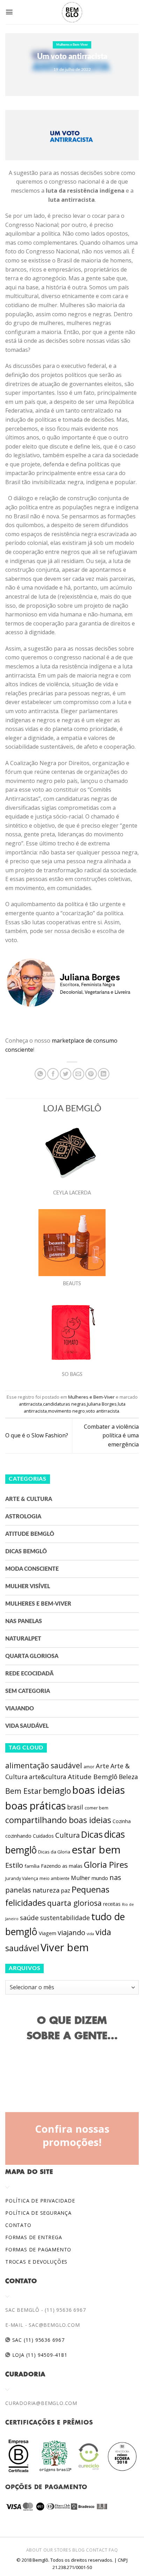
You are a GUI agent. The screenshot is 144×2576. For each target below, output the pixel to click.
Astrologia (23, 1517)
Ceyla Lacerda (72, 1193)
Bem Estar (23, 1791)
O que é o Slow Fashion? (37, 1435)
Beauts (72, 1284)
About (34, 2550)
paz (66, 1890)
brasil (75, 1807)
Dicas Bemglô (26, 1552)
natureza (46, 1890)
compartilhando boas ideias (58, 1820)
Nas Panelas (24, 1621)
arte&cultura (48, 1777)
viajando (71, 1933)
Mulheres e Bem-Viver (72, 45)
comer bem (96, 1808)
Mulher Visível (28, 1586)
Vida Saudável (27, 1726)
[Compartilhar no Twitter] (66, 1074)
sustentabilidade (65, 1918)
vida (90, 1934)
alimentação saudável (44, 1765)
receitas (112, 1904)
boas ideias (99, 1790)
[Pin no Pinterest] (91, 1074)
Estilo (14, 1865)
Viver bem (65, 1947)
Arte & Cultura (29, 1499)
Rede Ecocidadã (29, 1674)
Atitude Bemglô (30, 1534)
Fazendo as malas (62, 1866)
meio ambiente (55, 1878)
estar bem (96, 1850)
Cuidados (43, 1836)
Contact (97, 2550)
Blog (78, 2550)
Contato (18, 2225)
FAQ (113, 2550)
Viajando (20, 1709)
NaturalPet (23, 1639)
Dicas (92, 1834)
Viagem (48, 1933)
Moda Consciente (32, 1569)
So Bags (72, 1375)
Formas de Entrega (34, 2237)
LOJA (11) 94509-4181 (39, 2355)
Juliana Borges (102, 1404)
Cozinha (122, 1821)
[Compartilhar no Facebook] (53, 1074)
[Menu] (9, 12)
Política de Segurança (38, 2213)
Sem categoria (28, 1691)
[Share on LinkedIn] (104, 1074)
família (32, 1866)
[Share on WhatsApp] (40, 1074)
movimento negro (66, 1411)
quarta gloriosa (74, 1903)
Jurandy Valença (22, 1878)
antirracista (30, 1404)
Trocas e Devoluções (36, 2262)
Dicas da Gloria (54, 1852)
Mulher (81, 1878)
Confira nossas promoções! (72, 2135)
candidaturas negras (64, 1404)
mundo (100, 1878)
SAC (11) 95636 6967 (38, 2340)
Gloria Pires (106, 1864)
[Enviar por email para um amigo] (78, 1074)
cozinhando (18, 1836)
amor (89, 1767)
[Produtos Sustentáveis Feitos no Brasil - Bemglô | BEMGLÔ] (72, 12)
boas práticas (35, 1806)
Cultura (67, 1835)
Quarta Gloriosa (32, 1656)
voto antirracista (103, 1411)
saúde (29, 1918)
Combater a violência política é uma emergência (111, 1435)
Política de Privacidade (40, 2201)
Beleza (128, 1777)
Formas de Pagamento (38, 2249)
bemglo (57, 1791)
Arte (102, 1766)
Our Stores (57, 2550)
